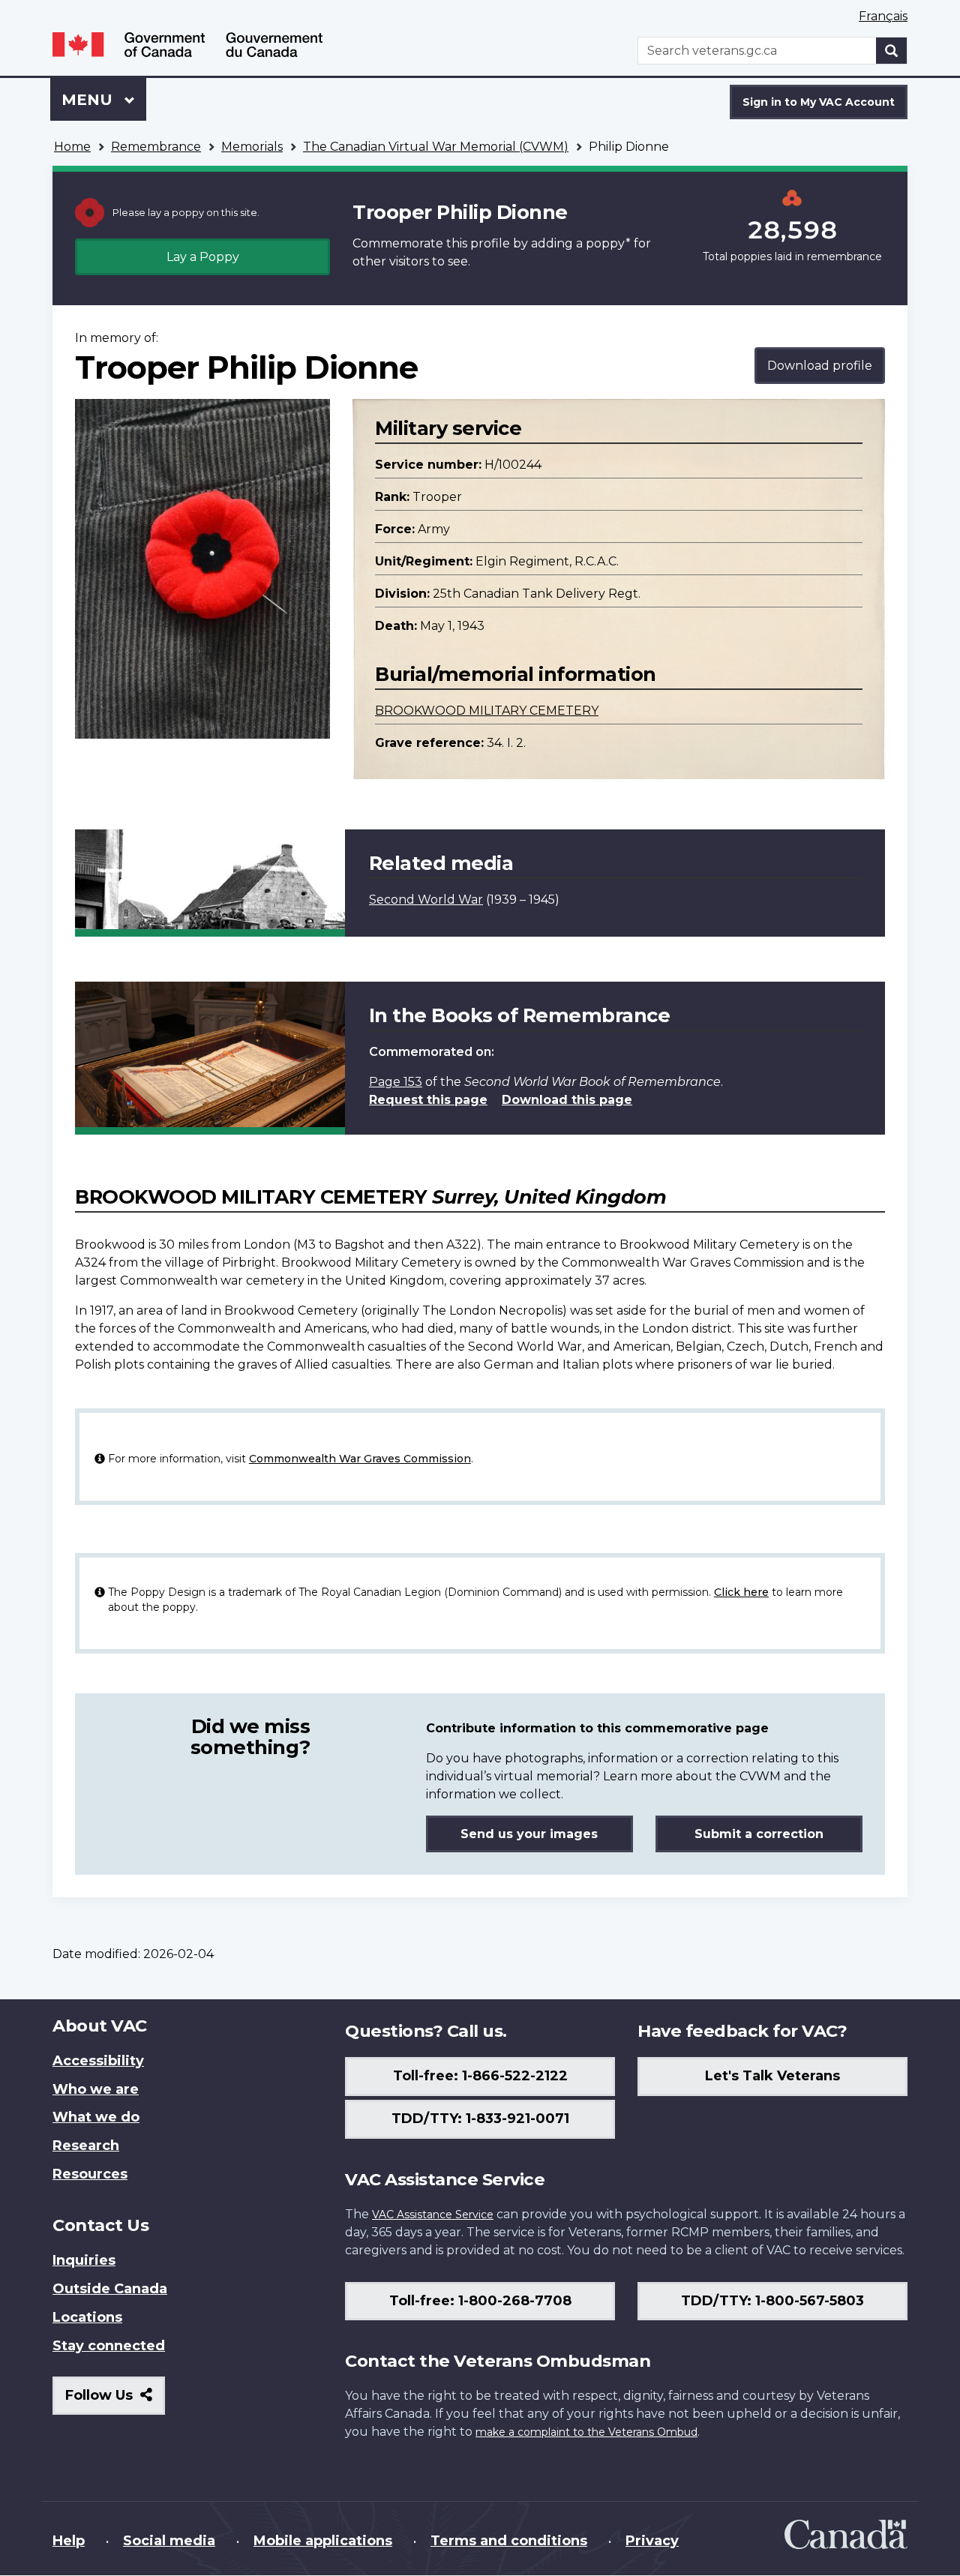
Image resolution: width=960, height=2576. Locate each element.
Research (86, 2146)
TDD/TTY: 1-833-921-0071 (480, 2119)
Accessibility (98, 2061)
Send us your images (529, 1834)
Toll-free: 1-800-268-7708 (480, 2301)
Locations (87, 2317)
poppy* (608, 243)
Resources (90, 2174)
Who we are (96, 2089)
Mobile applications (323, 2541)
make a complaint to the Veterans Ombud (586, 2432)
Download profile (820, 366)
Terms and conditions (509, 2541)
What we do (96, 2117)
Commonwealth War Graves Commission (360, 1459)
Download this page (567, 1100)
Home (72, 147)
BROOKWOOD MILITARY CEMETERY (487, 711)
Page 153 (396, 1082)
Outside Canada (110, 2289)
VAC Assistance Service (433, 2215)
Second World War (426, 900)
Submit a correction (759, 1834)
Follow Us (115, 2401)
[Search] (892, 51)
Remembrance (156, 147)
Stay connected (109, 2346)
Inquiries (84, 2260)
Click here (741, 1592)
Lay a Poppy (203, 257)
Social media (169, 2541)
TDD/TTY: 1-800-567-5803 (772, 2301)
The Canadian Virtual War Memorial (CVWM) (436, 147)
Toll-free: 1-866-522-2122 (480, 2076)
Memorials (252, 147)
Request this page (428, 1100)
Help (69, 2541)
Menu (89, 100)
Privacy (652, 2541)
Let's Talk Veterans (772, 2076)
